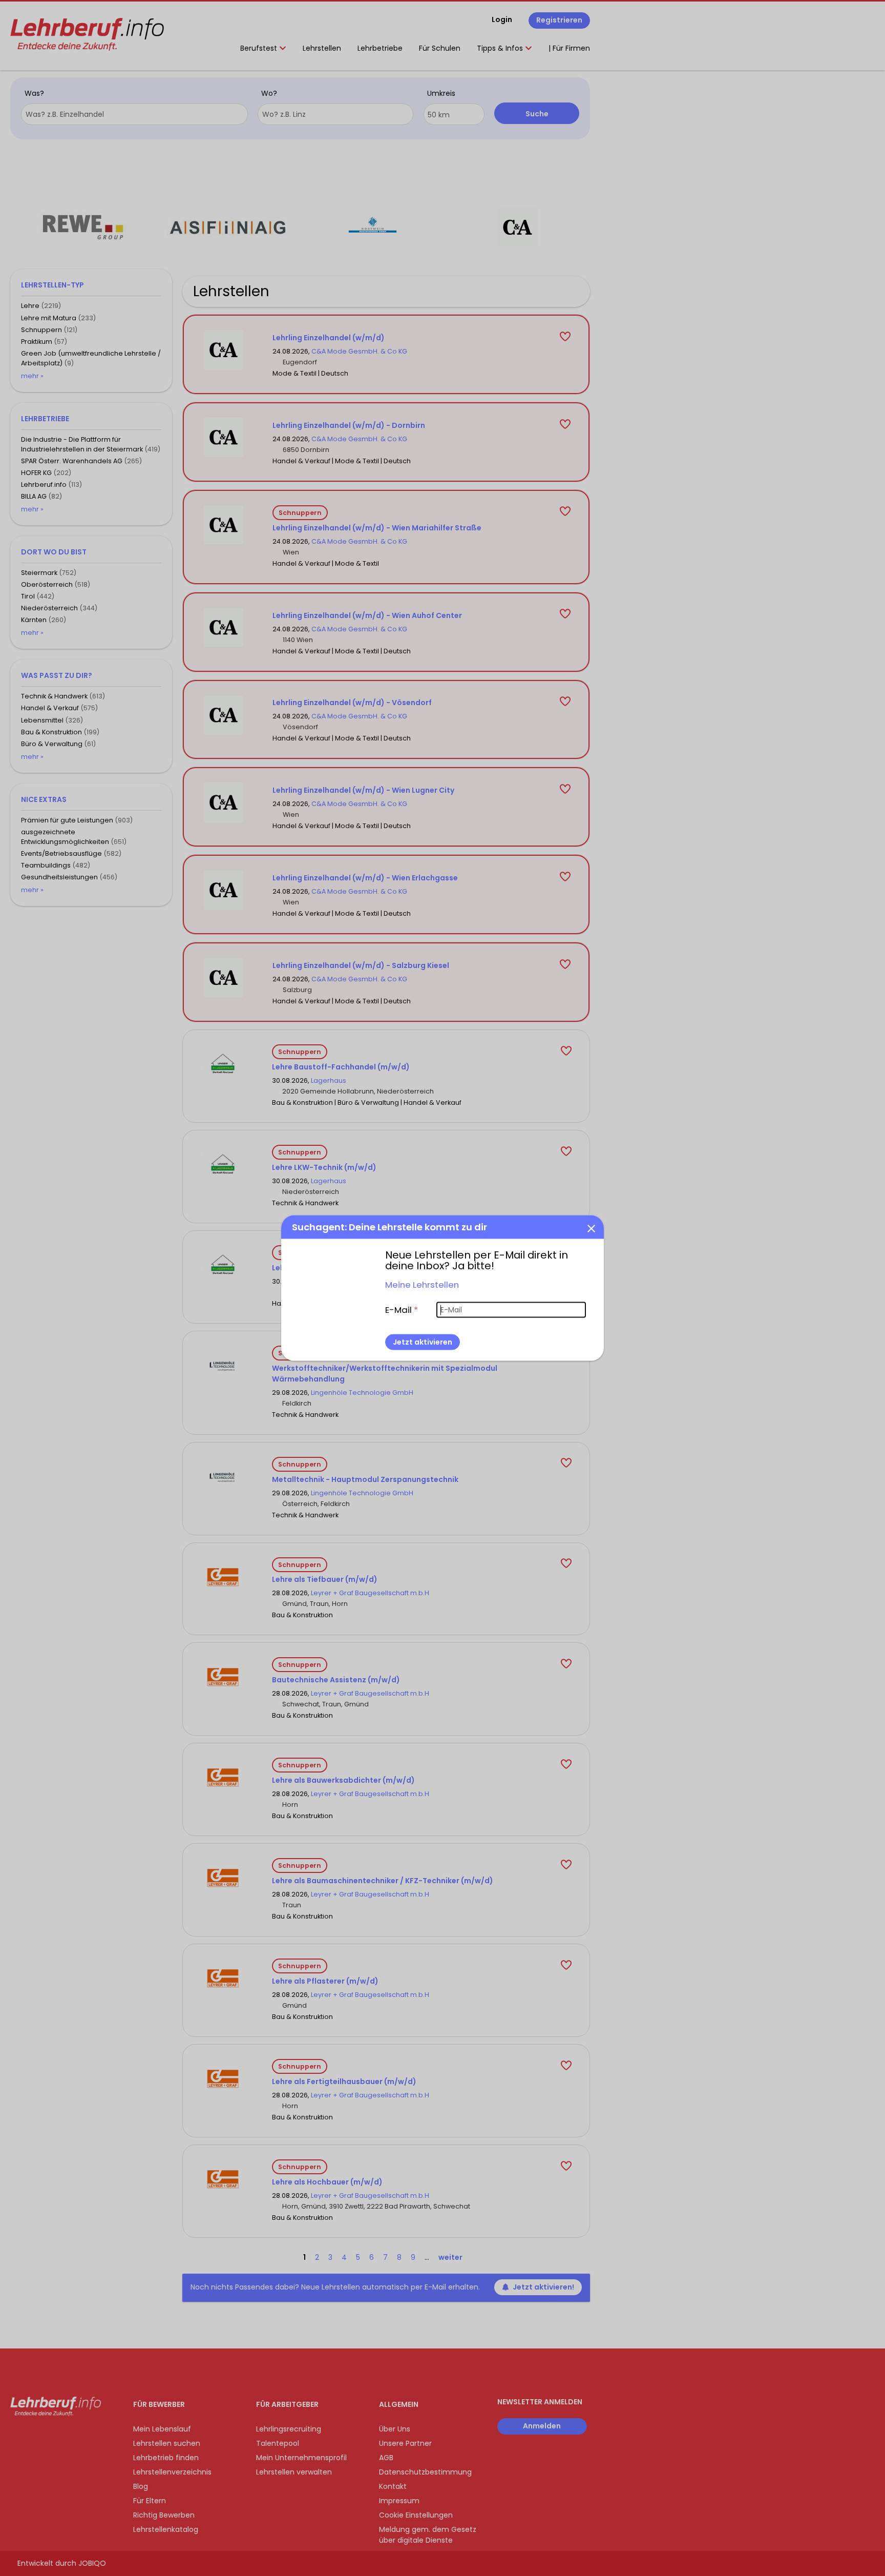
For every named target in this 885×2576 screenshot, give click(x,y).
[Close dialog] (591, 1228)
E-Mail (402, 1309)
